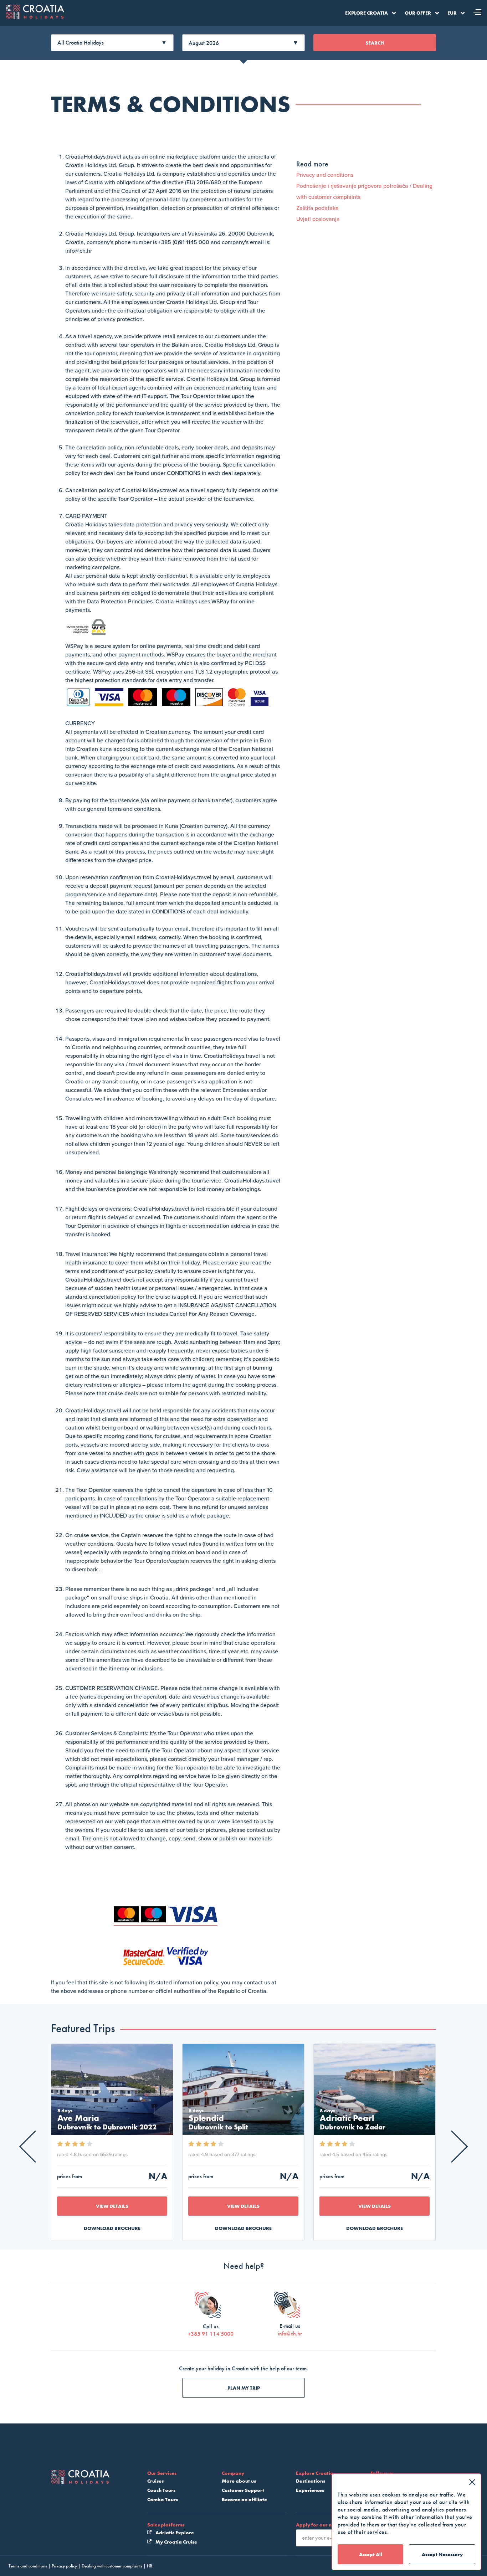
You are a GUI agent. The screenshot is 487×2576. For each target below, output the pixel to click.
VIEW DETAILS (112, 2206)
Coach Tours (161, 2490)
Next (452, 2146)
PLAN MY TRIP (244, 2388)
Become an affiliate (244, 2499)
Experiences (310, 2490)
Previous (35, 2146)
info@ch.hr (290, 2333)
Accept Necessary (442, 2554)
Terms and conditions (28, 2566)
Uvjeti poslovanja (318, 219)
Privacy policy (64, 2566)
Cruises (155, 2481)
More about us (239, 2481)
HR (150, 2566)
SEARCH (375, 43)
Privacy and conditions (325, 175)
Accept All (371, 2554)
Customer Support (243, 2490)
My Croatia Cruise (176, 2542)
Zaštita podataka (317, 208)
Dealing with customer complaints (112, 2566)
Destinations (311, 2481)
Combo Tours (163, 2499)
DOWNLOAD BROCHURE (112, 2228)
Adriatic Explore (174, 2533)
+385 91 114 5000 (211, 2334)
